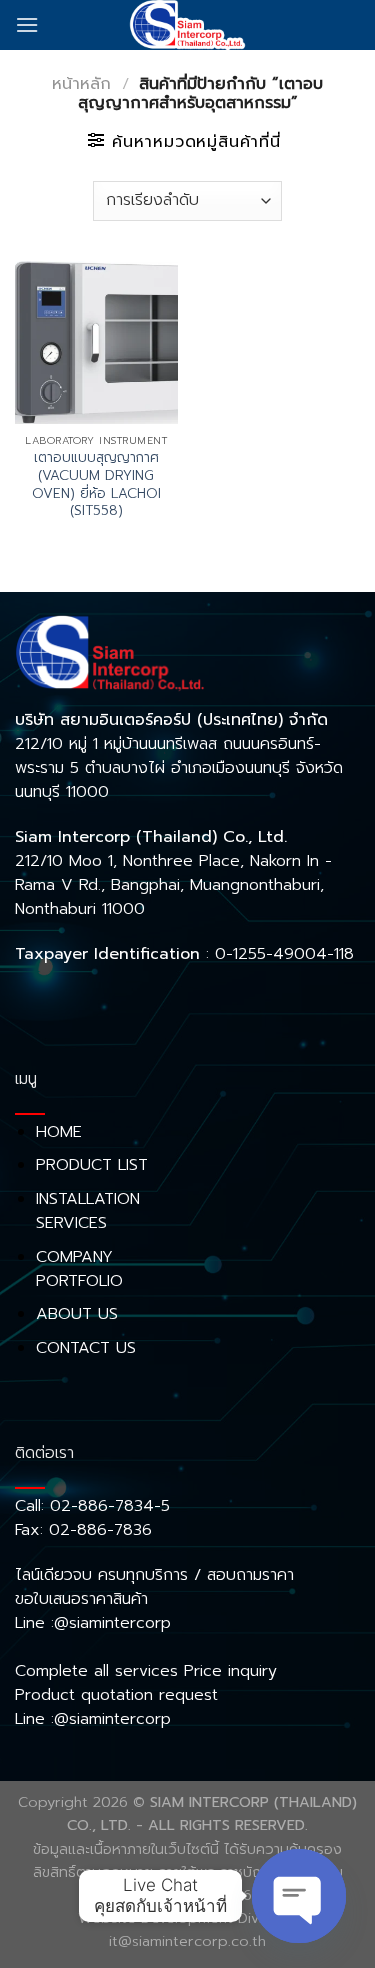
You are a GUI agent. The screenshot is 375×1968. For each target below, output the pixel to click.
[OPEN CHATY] (299, 1896)
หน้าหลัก (81, 84)
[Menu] (27, 24)
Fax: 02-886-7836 (83, 1530)
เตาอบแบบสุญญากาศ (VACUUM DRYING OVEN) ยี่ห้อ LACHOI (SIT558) (96, 484)
